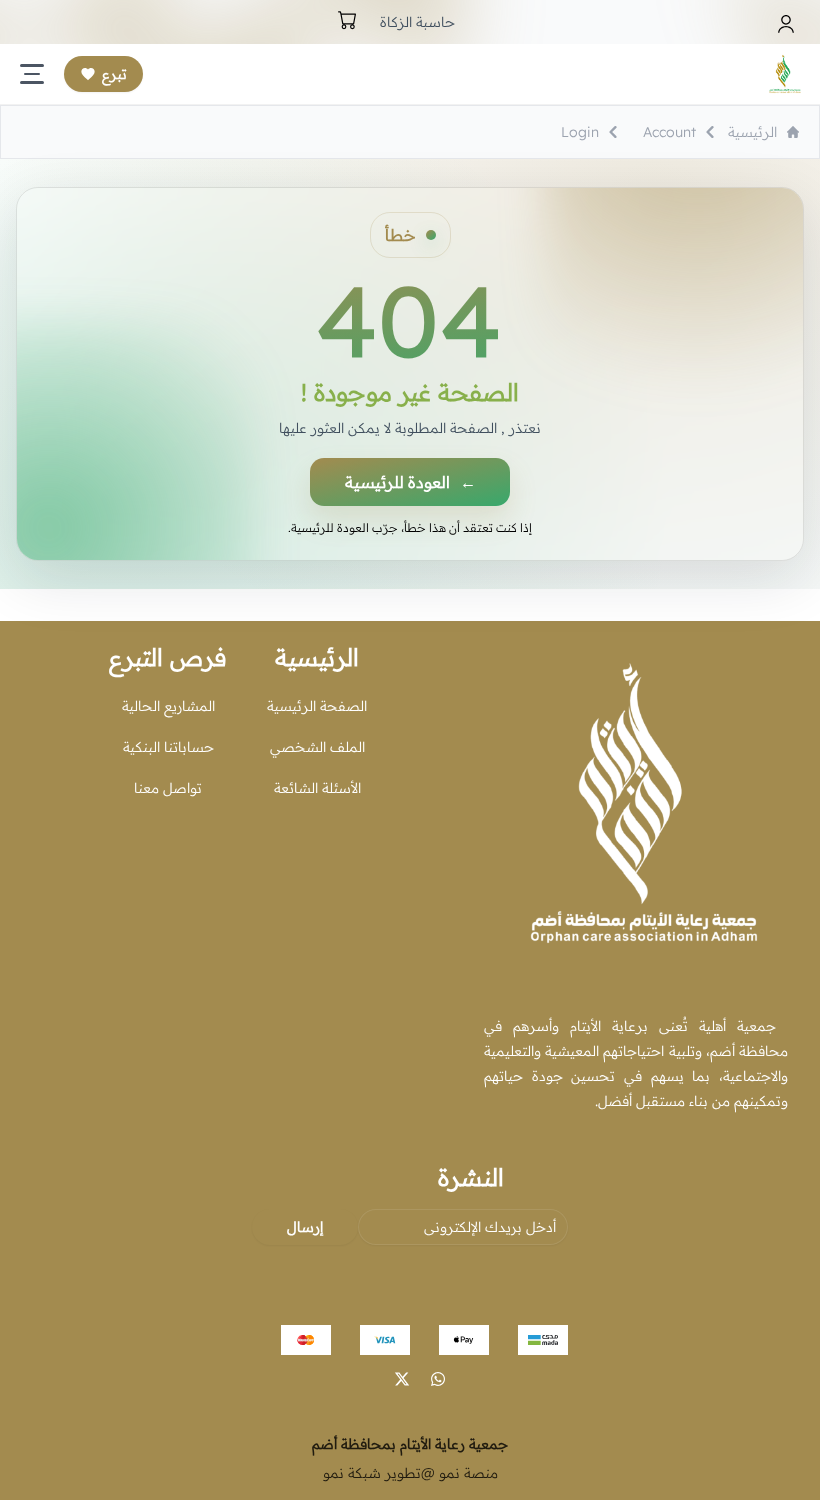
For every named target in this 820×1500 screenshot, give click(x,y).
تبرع (114, 74)
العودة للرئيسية (410, 482)
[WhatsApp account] (438, 1379)
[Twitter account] (402, 1379)
